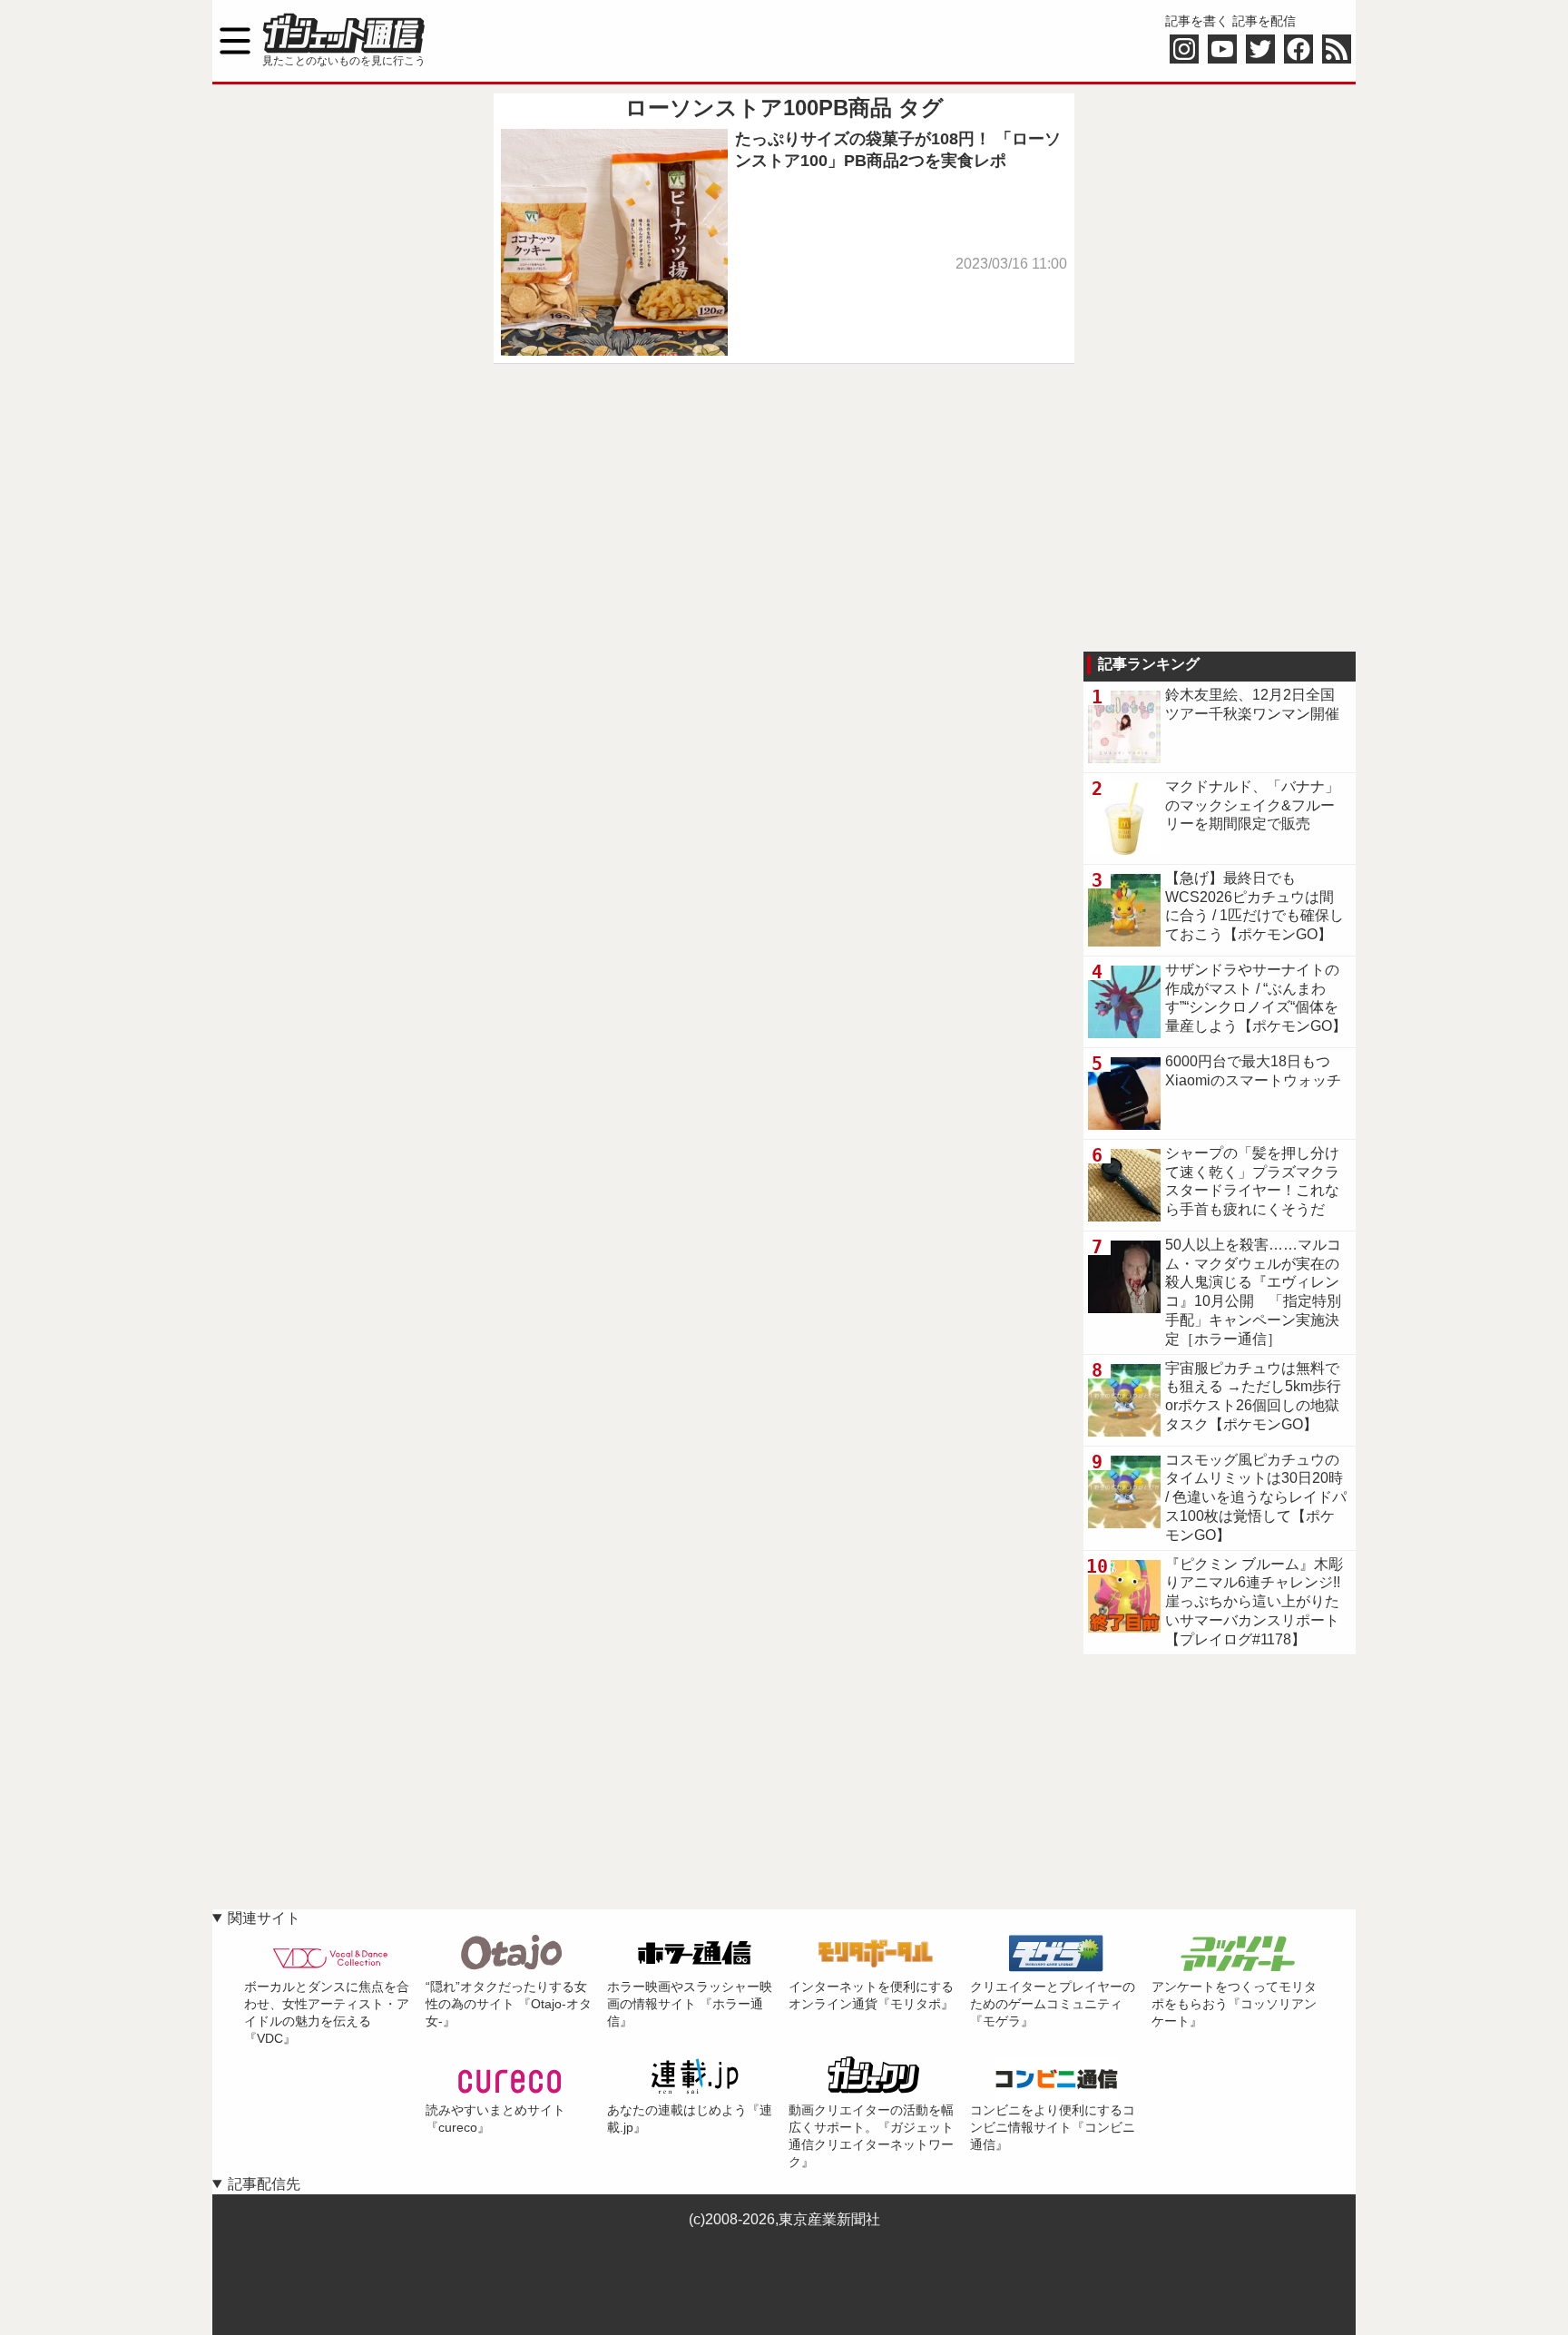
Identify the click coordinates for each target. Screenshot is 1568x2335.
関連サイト (264, 1918)
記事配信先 (264, 2184)
